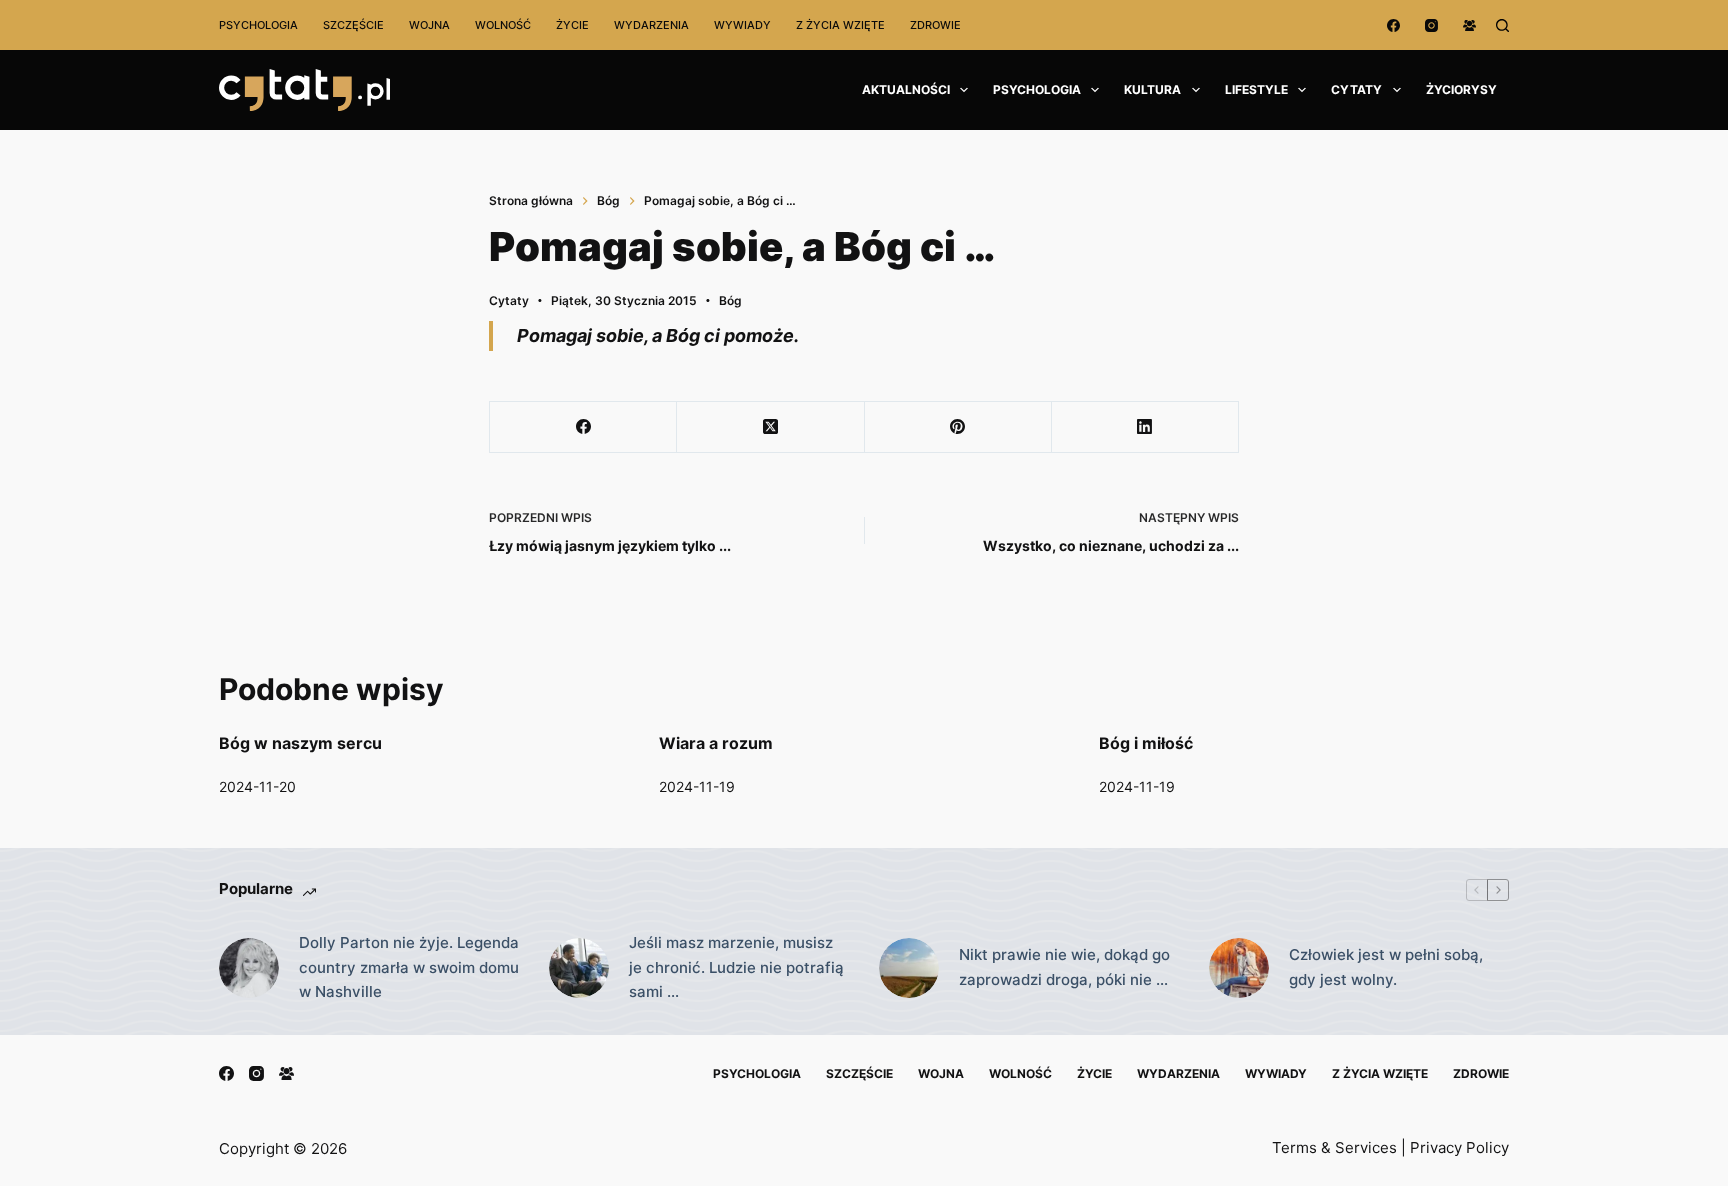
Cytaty (1356, 89)
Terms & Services (1334, 1147)
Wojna (429, 25)
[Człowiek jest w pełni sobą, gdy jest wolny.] (1239, 968)
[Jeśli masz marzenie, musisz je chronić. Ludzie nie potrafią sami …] (579, 968)
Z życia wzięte (840, 25)
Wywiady (742, 25)
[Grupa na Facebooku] (1469, 25)
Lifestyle (1256, 89)
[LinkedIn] (1145, 427)
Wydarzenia (651, 25)
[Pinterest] (958, 427)
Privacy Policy (1459, 1147)
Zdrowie (935, 25)
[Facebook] (1393, 25)
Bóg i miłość (1146, 743)
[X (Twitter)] (770, 427)
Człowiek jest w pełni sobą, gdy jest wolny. (1386, 967)
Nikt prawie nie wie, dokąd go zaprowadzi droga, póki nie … (1064, 967)
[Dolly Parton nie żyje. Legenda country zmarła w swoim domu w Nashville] (249, 968)
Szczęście (353, 25)
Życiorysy (1461, 89)
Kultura (1152, 89)
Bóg (730, 300)
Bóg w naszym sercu (300, 743)
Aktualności (906, 89)
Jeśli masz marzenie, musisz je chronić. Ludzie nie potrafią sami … (736, 967)
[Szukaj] (1502, 25)
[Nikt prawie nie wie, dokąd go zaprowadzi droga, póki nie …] (909, 968)
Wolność (503, 25)
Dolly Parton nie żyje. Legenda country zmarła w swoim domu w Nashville (409, 967)
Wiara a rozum (716, 743)
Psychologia (258, 25)
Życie (572, 25)
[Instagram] (1431, 25)
